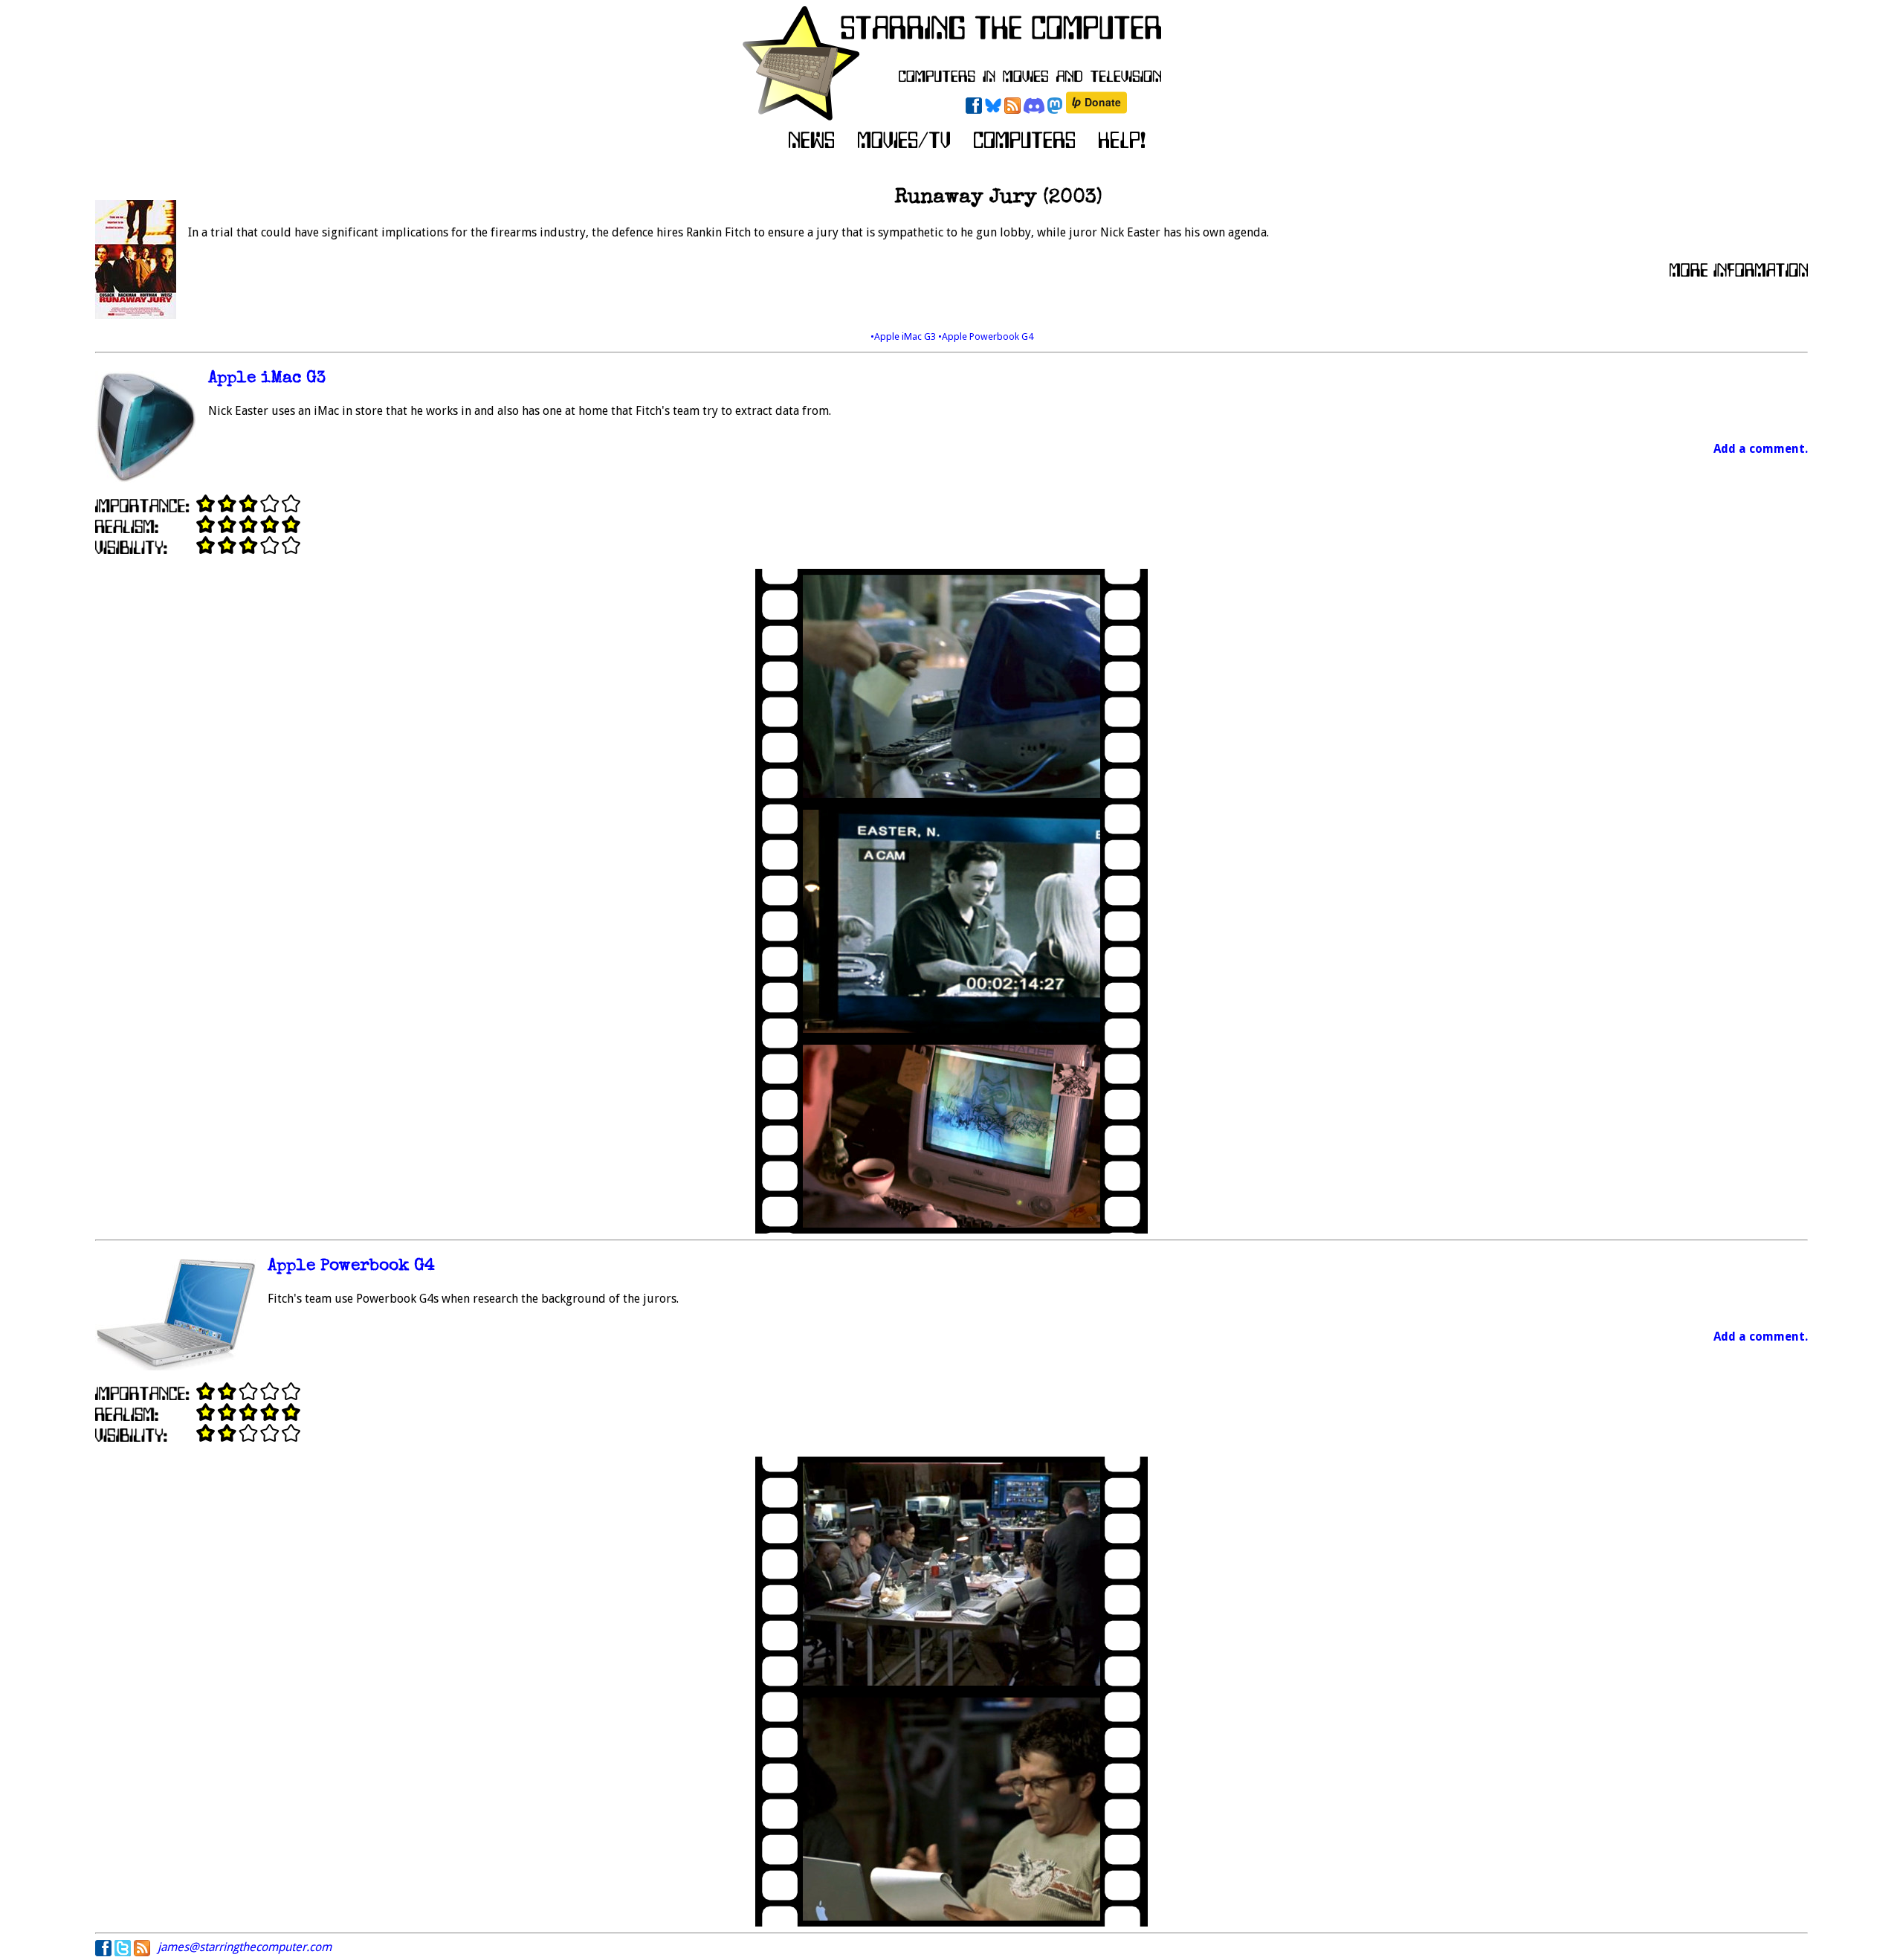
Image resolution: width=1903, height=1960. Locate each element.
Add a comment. (1761, 449)
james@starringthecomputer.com (245, 1947)
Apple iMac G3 (267, 379)
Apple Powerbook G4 (351, 1267)
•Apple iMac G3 (904, 336)
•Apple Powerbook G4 (986, 336)
